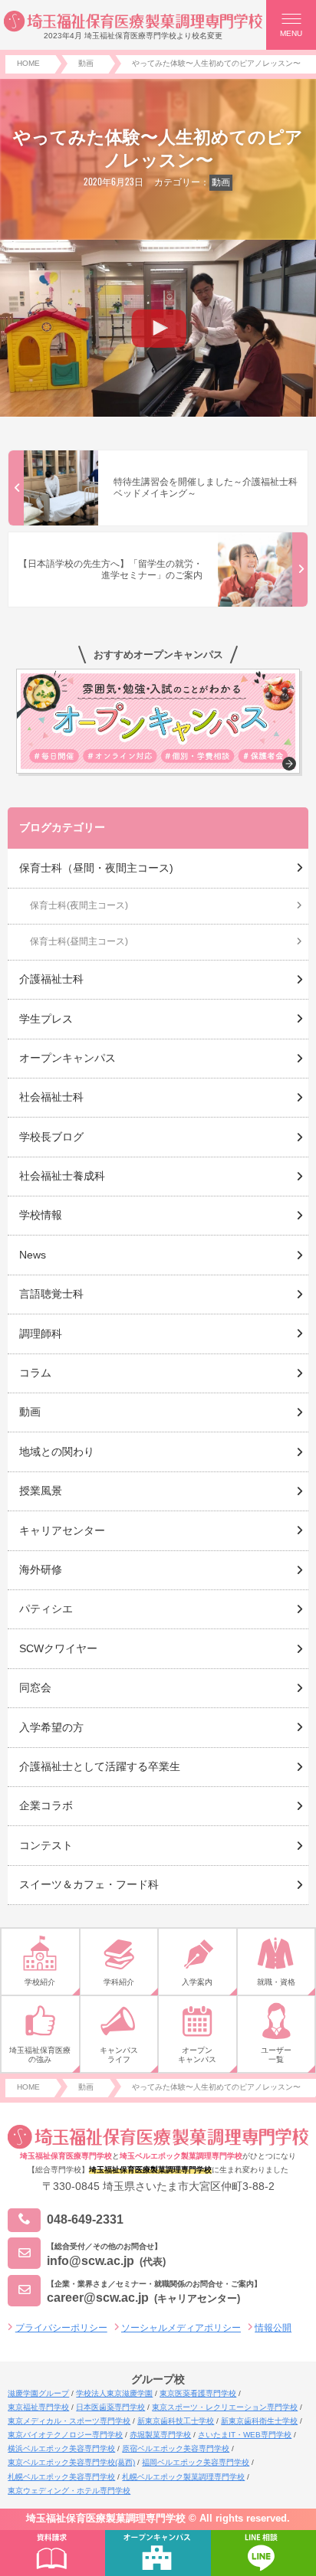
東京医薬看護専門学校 (198, 2393)
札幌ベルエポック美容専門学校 (61, 2477)
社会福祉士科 (51, 1097)
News (33, 1255)
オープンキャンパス (67, 1058)
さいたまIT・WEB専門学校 (245, 2435)
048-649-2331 (85, 2219)
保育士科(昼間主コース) (79, 941)
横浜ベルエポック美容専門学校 (61, 2448)
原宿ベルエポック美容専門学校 (176, 2448)
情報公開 (273, 2328)
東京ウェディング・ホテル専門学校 (69, 2491)
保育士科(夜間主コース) (79, 905)
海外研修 (41, 1569)
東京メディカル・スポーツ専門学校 (69, 2421)
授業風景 (41, 1491)
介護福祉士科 (51, 979)
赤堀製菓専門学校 (160, 2435)
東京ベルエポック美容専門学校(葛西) (71, 2462)
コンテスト (46, 1845)
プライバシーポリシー (61, 2328)
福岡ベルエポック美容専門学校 (196, 2462)
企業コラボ (46, 1805)
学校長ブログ (51, 1137)
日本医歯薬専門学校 (110, 2407)
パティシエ (46, 1609)
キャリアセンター (62, 1530)
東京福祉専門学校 (38, 2407)
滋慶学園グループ (38, 2393)
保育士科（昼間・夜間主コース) (96, 868)
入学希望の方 (51, 1727)
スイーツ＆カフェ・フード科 (89, 1884)
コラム (35, 1373)
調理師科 (41, 1334)
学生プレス (46, 1019)
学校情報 (41, 1215)
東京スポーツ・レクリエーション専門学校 (225, 2407)
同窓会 (35, 1687)
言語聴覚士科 (51, 1294)
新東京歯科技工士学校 (176, 2421)
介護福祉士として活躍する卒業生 (100, 1766)
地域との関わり (57, 1452)
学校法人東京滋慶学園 (114, 2393)
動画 (221, 182)
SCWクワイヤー (58, 1648)
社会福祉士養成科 (62, 1176)
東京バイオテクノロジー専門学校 (65, 2435)
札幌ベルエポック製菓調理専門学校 (183, 2477)
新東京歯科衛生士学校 (259, 2421)
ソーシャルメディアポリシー (181, 2328)
